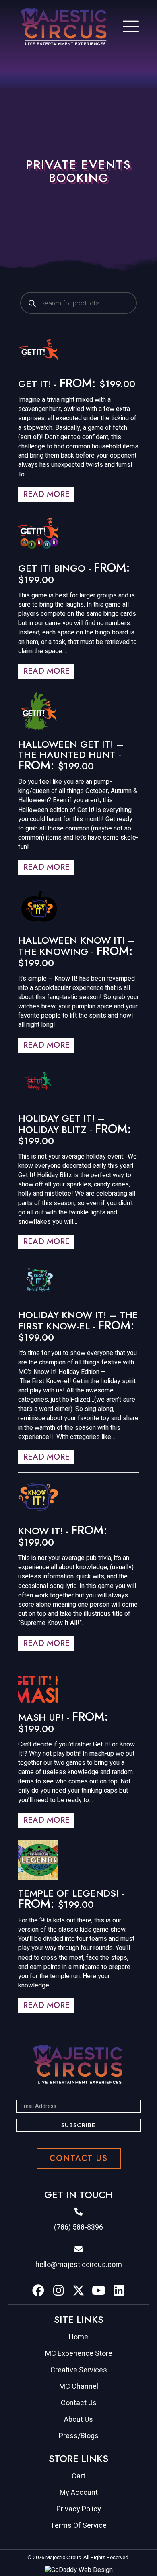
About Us (78, 2420)
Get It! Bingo (52, 568)
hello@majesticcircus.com (79, 2265)
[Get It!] (38, 350)
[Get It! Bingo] (38, 534)
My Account (79, 2493)
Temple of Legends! (68, 1893)
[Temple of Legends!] (38, 1860)
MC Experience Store (79, 2354)
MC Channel (79, 2387)
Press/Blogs (79, 2436)
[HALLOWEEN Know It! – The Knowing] (38, 907)
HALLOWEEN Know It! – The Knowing (77, 946)
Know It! (40, 1531)
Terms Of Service (78, 2526)
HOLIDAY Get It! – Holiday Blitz (62, 1124)
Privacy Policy (79, 2509)
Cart (78, 2476)
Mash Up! (41, 1717)
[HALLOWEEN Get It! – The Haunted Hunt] (38, 711)
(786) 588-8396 (78, 2227)
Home (78, 2337)
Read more (46, 494)
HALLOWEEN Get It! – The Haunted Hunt (71, 749)
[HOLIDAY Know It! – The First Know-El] (38, 1281)
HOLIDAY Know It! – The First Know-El (78, 1320)
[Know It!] (38, 1497)
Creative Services (79, 2370)
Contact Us (79, 2403)
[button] (78, 2125)
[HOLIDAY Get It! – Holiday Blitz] (38, 1085)
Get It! (35, 384)
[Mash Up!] (38, 1683)
